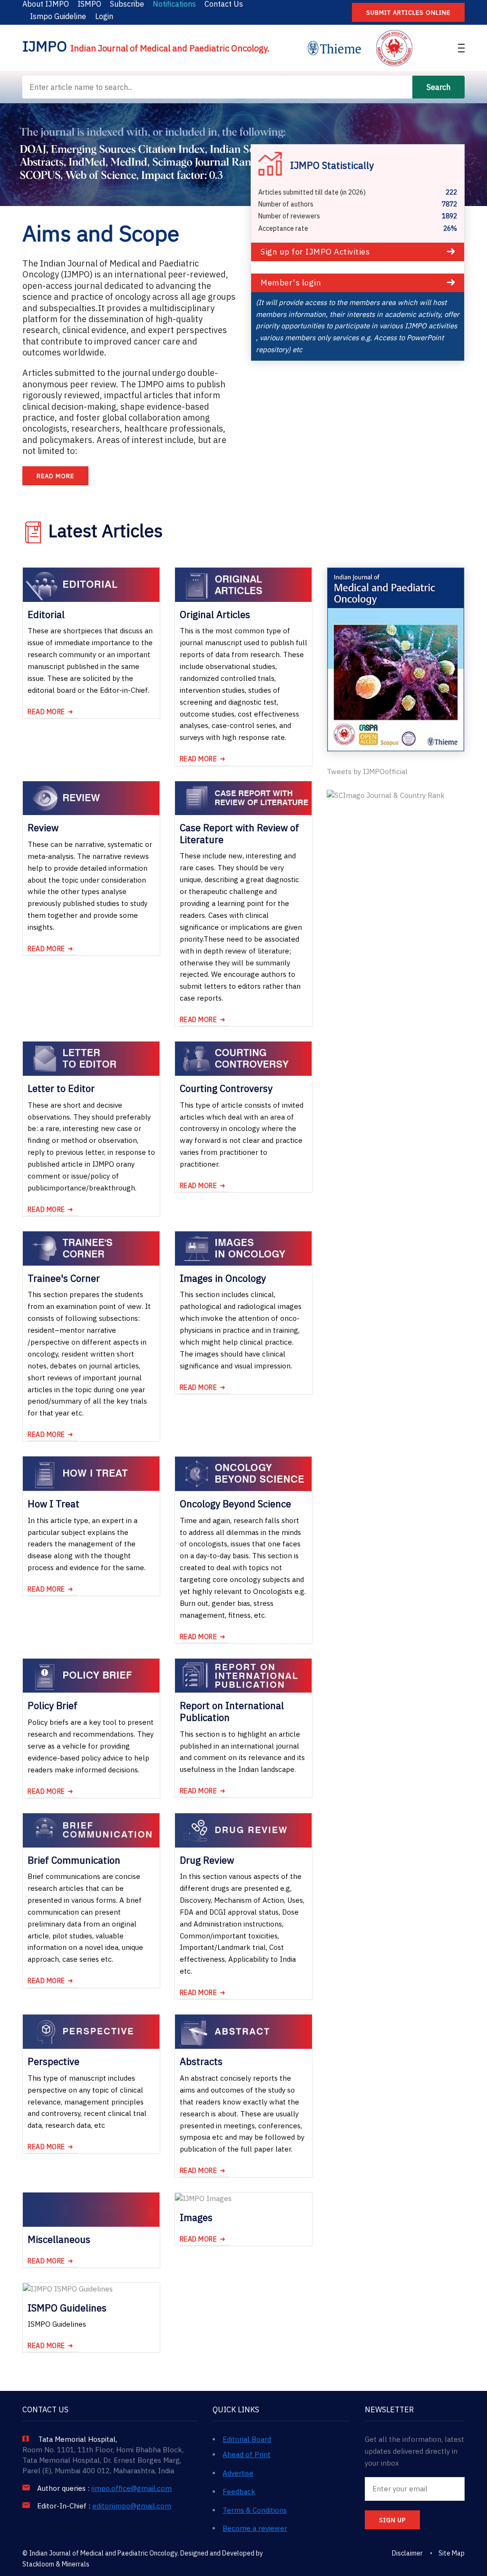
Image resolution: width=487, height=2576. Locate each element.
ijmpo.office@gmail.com (131, 2488)
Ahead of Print (247, 2454)
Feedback (239, 2492)
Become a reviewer (255, 2528)
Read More (55, 476)
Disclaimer (407, 2553)
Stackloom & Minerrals (56, 2564)
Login (104, 16)
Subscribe (127, 4)
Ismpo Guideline (58, 16)
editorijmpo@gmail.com (132, 2506)
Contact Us (224, 4)
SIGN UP (392, 2520)
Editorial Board (247, 2439)
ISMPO (89, 4)
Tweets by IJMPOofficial (367, 772)
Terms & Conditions (255, 2510)
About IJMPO (46, 4)
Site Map (452, 2553)
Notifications (174, 4)
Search (438, 87)
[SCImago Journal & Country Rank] (386, 796)
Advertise (238, 2473)
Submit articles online (408, 13)
